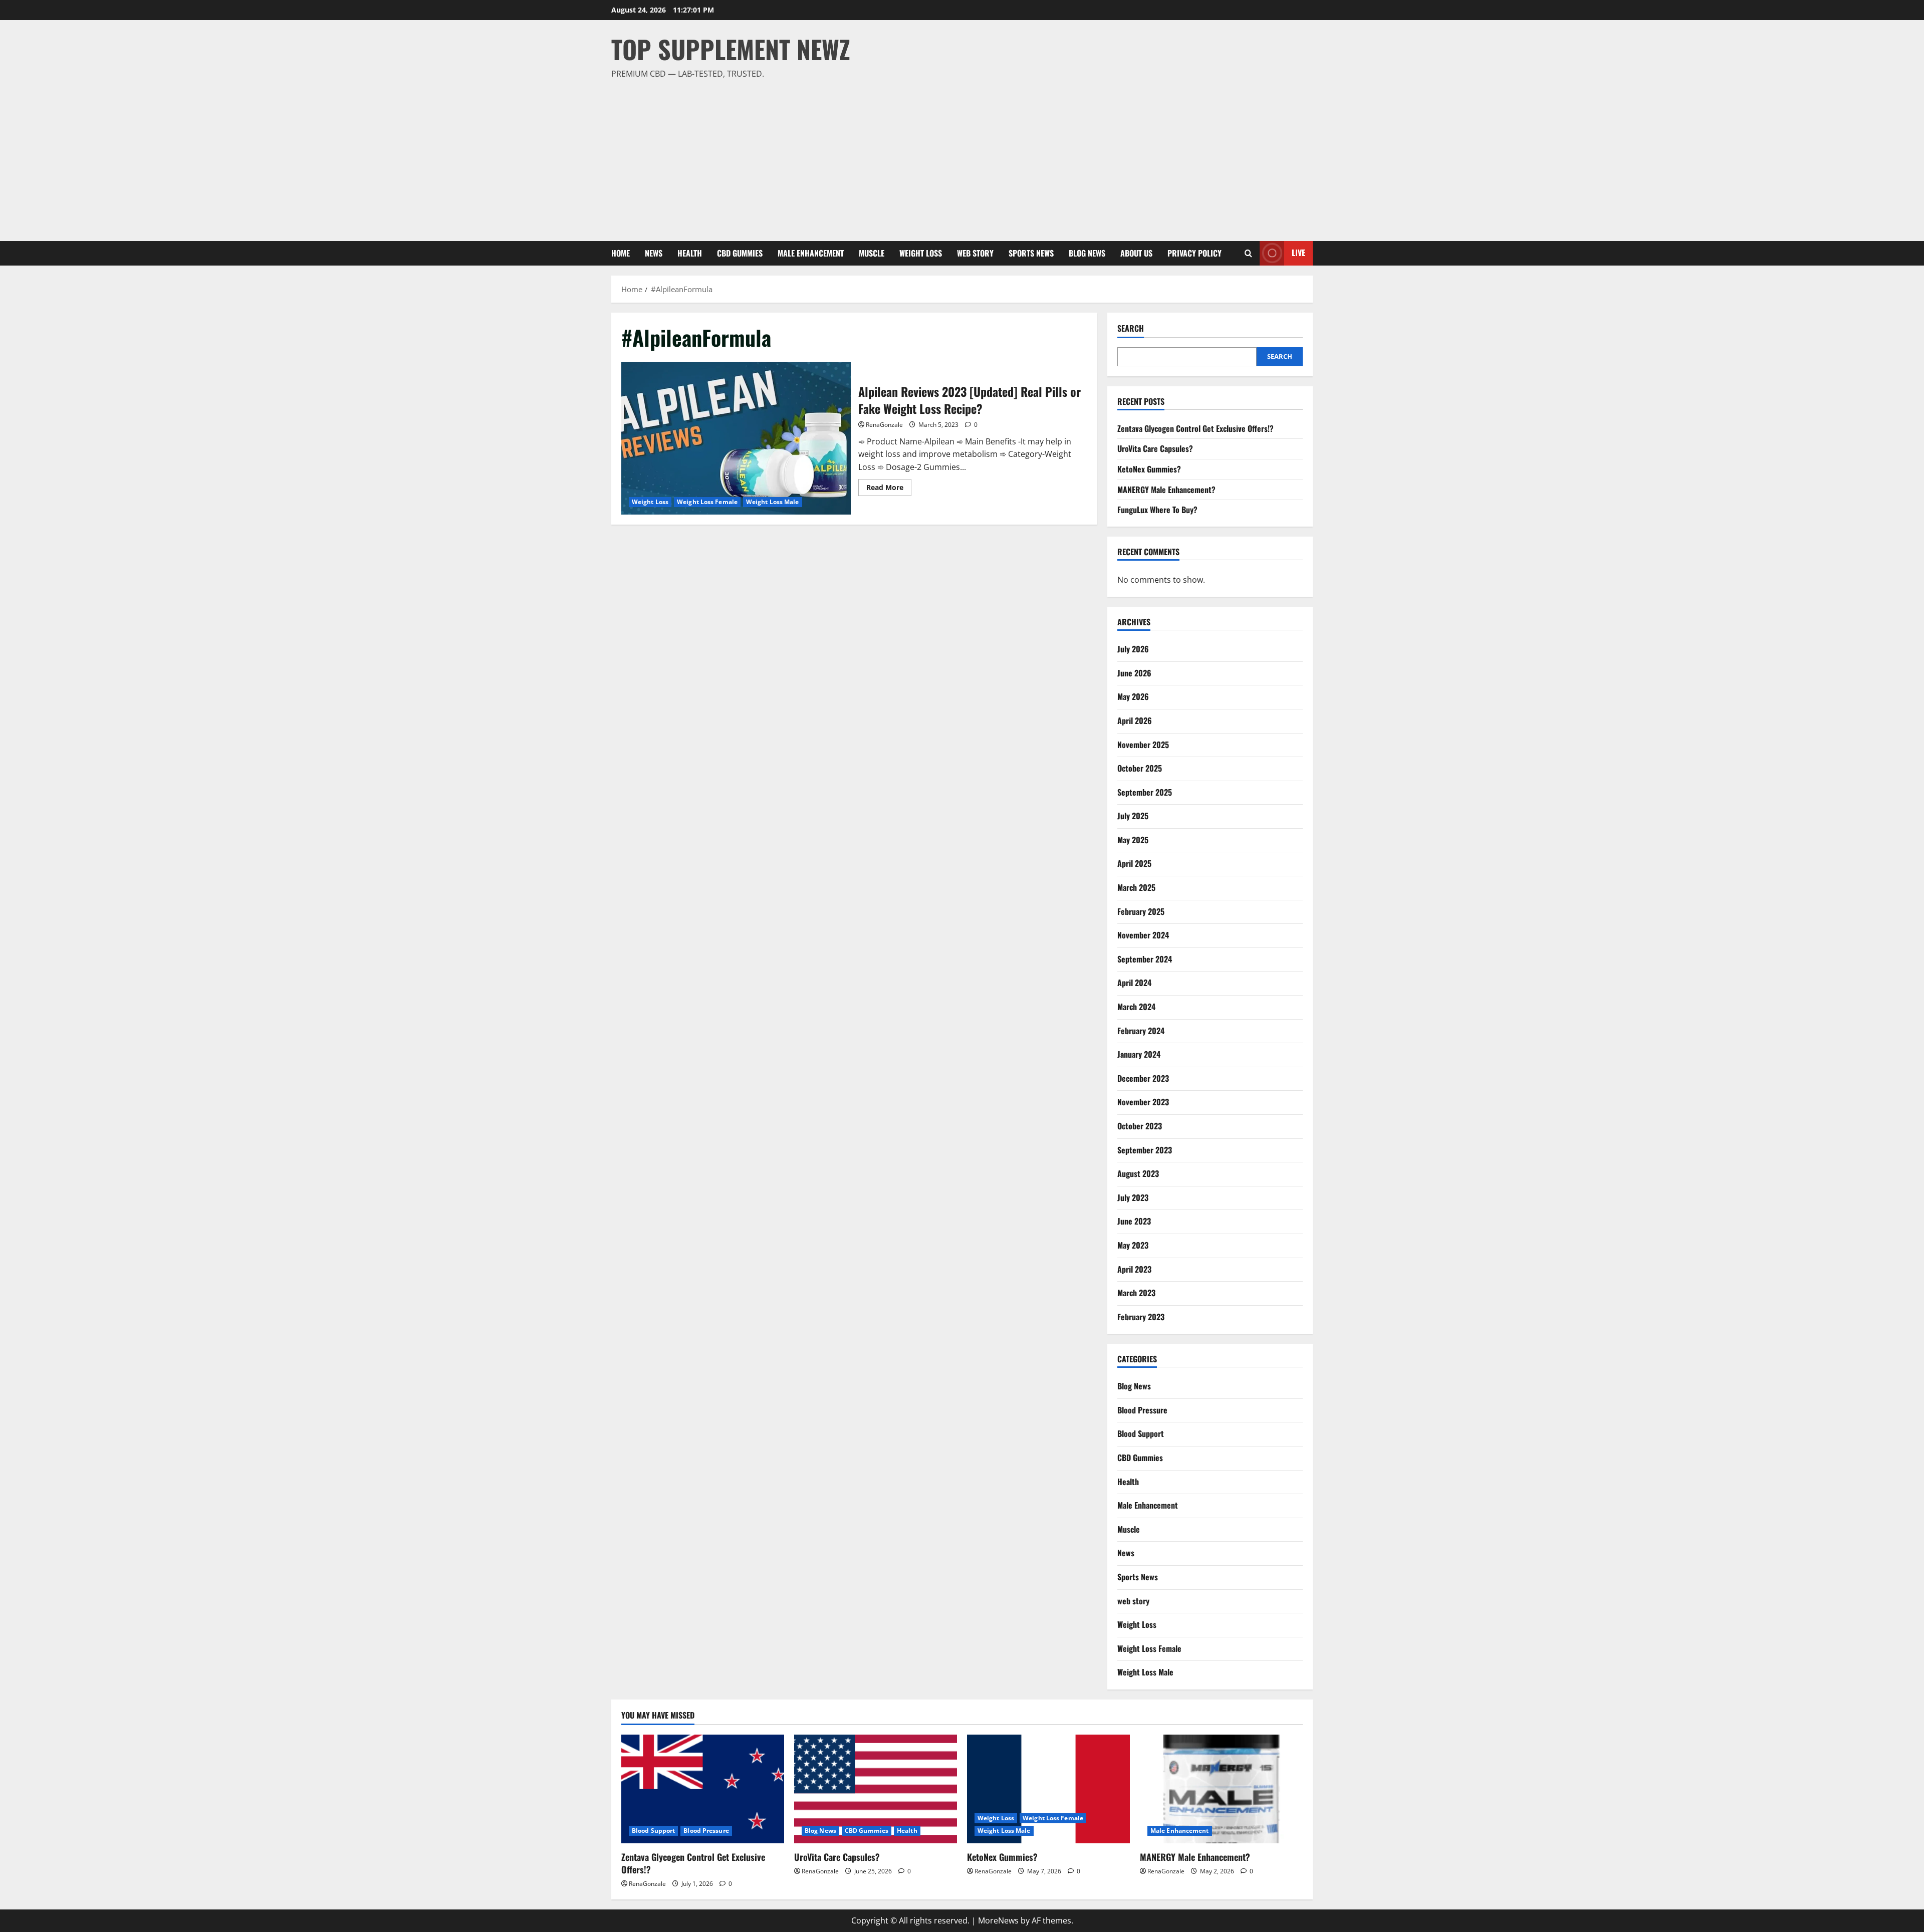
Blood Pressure (1142, 1410)
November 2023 (1143, 1102)
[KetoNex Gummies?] (1048, 1789)
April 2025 (1134, 863)
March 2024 (1136, 1007)
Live (1298, 253)
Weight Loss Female (707, 502)
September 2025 (1145, 792)
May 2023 (1133, 1245)
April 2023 (1134, 1269)
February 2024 (1141, 1031)
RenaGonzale (884, 425)
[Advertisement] (959, 156)
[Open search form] (1248, 253)
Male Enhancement (811, 253)
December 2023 (1143, 1078)
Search (1131, 328)
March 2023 (1136, 1293)
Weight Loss (921, 253)
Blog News (1087, 253)
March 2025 (1136, 887)
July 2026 (1133, 649)
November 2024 (1143, 935)
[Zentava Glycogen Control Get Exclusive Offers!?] (703, 1789)
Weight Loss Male (773, 502)
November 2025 (1143, 745)
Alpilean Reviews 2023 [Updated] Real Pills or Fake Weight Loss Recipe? (736, 438)
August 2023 (1138, 1173)
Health (690, 253)
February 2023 (1141, 1317)
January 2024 (1139, 1054)
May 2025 (1133, 840)
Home (621, 253)
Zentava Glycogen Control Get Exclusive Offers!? (1195, 428)
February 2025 (1141, 911)
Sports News (1031, 253)
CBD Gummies (740, 253)
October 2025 (1140, 768)
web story (975, 253)
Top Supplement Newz (731, 49)
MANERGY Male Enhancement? (1166, 490)
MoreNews (998, 1920)
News (654, 253)
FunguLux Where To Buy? (1157, 510)
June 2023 (1134, 1221)
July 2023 (1133, 1197)
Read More (889, 489)
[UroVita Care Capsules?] (876, 1789)
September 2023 (1145, 1150)
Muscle (872, 253)
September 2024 (1145, 959)
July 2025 (1133, 816)
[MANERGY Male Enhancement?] (1221, 1789)
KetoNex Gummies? (1149, 469)
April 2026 (1135, 720)
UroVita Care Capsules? (1155, 448)
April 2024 (1134, 983)
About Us (1136, 253)
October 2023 (1140, 1126)
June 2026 (1134, 673)
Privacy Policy (1194, 253)
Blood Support (1141, 1433)
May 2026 (1133, 696)
